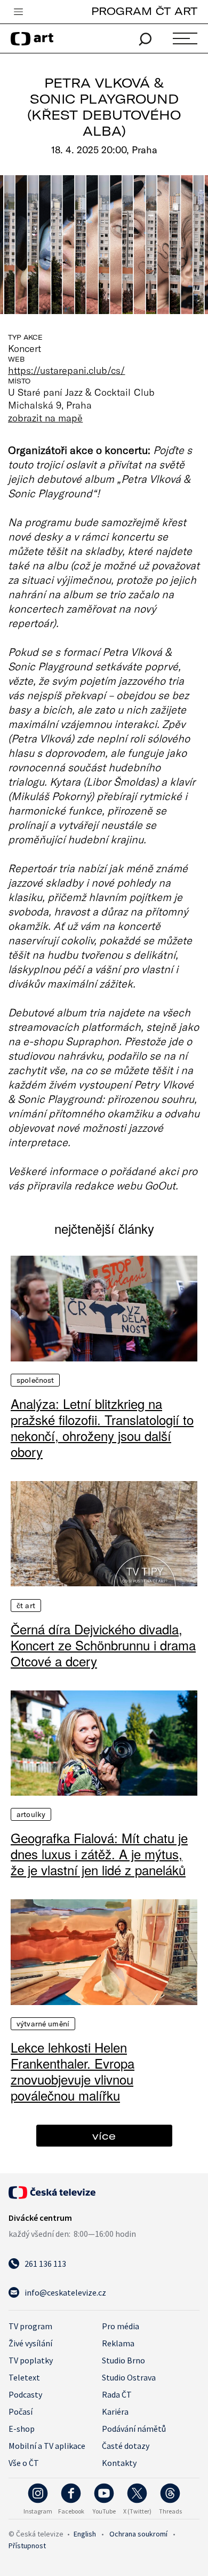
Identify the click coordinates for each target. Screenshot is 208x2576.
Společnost (35, 1380)
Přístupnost (27, 2546)
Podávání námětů (134, 2429)
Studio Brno (123, 2360)
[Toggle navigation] (18, 12)
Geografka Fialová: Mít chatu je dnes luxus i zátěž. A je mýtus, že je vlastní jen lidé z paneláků (99, 1854)
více (104, 2136)
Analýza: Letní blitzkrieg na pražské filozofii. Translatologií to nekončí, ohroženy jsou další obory (102, 1428)
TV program (30, 2326)
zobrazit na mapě (45, 418)
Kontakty (119, 2463)
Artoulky (31, 1814)
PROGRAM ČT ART (144, 11)
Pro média (121, 2326)
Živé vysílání (30, 2343)
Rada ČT (117, 2394)
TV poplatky (31, 2360)
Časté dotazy (126, 2446)
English (85, 2534)
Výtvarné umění (43, 2024)
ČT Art (26, 1606)
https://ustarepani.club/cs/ (67, 370)
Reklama (118, 2343)
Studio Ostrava (129, 2377)
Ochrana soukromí (138, 2534)
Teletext (24, 2377)
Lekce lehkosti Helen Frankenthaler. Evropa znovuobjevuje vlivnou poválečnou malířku (73, 2071)
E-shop (22, 2429)
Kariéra (115, 2411)
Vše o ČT (24, 2463)
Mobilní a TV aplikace (47, 2446)
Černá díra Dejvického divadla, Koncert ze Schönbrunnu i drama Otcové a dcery (103, 1645)
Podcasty (25, 2394)
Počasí (21, 2411)
